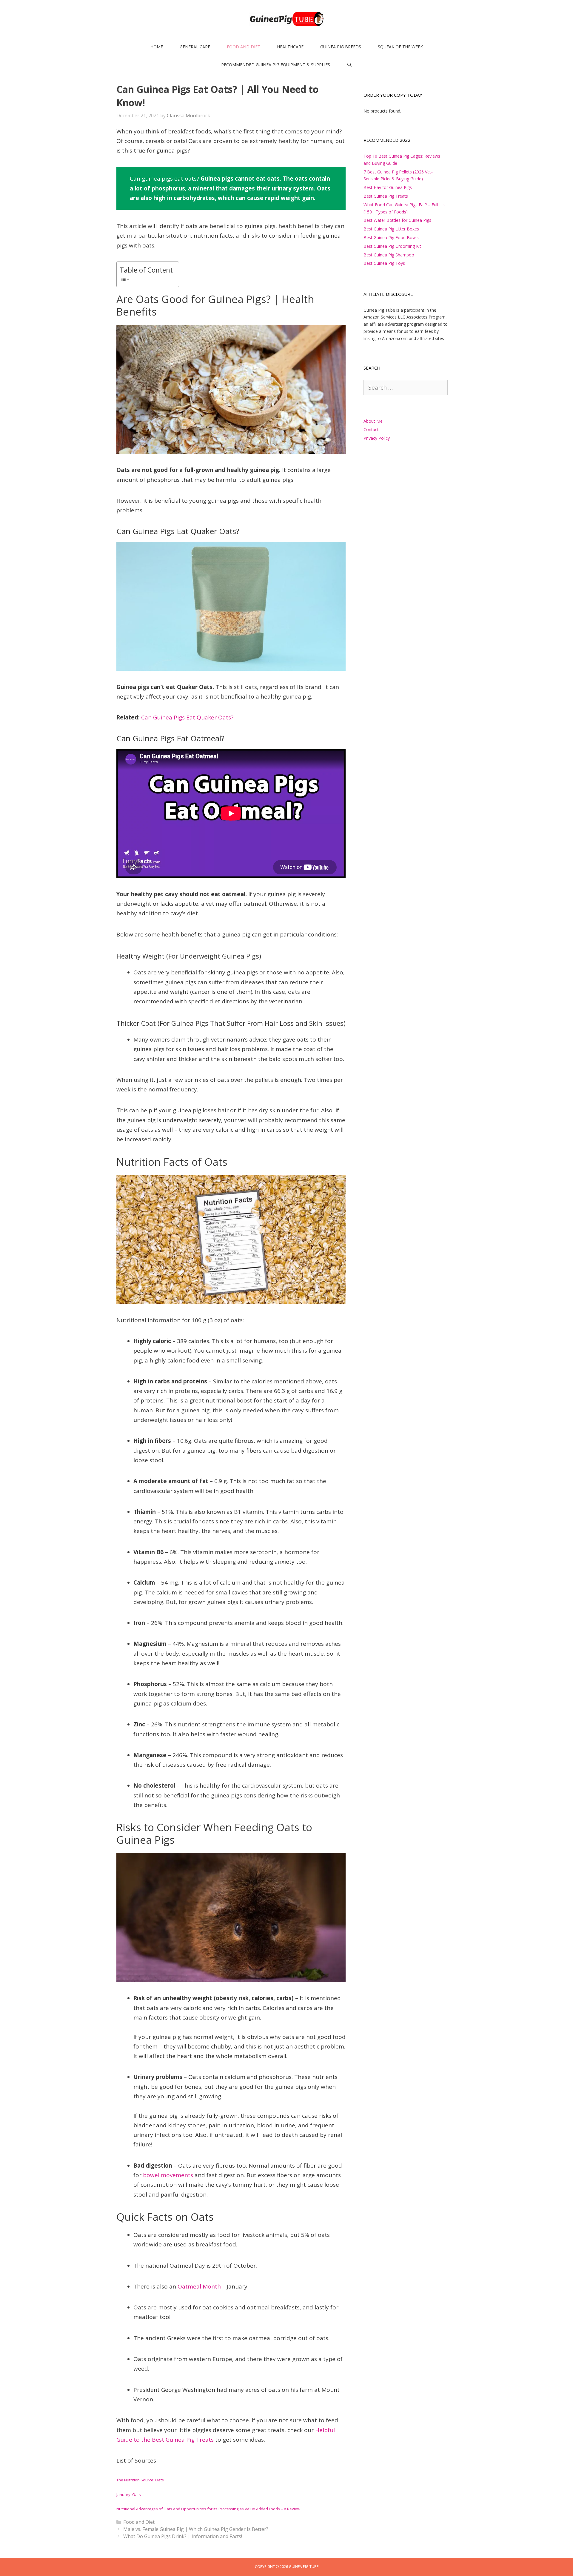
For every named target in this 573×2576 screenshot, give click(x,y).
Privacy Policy (377, 438)
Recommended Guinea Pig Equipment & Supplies (276, 65)
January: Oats (129, 2495)
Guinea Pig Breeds (341, 47)
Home (157, 47)
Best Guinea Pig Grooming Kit (392, 246)
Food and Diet (244, 47)
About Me (373, 421)
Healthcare (290, 47)
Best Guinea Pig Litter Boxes (391, 229)
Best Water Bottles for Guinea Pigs (397, 220)
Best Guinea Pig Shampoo (389, 255)
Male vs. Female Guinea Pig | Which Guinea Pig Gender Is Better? (196, 2529)
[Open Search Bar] (349, 65)
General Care (195, 47)
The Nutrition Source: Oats (140, 2480)
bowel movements (168, 2175)
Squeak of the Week (400, 47)
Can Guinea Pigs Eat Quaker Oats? (187, 717)
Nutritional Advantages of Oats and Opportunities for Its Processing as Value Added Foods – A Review (208, 2509)
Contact (371, 429)
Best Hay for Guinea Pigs (388, 187)
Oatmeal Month (199, 2286)
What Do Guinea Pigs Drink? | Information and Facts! (183, 2536)
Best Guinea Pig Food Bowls (391, 237)
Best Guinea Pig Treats (386, 196)
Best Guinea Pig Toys (384, 263)
